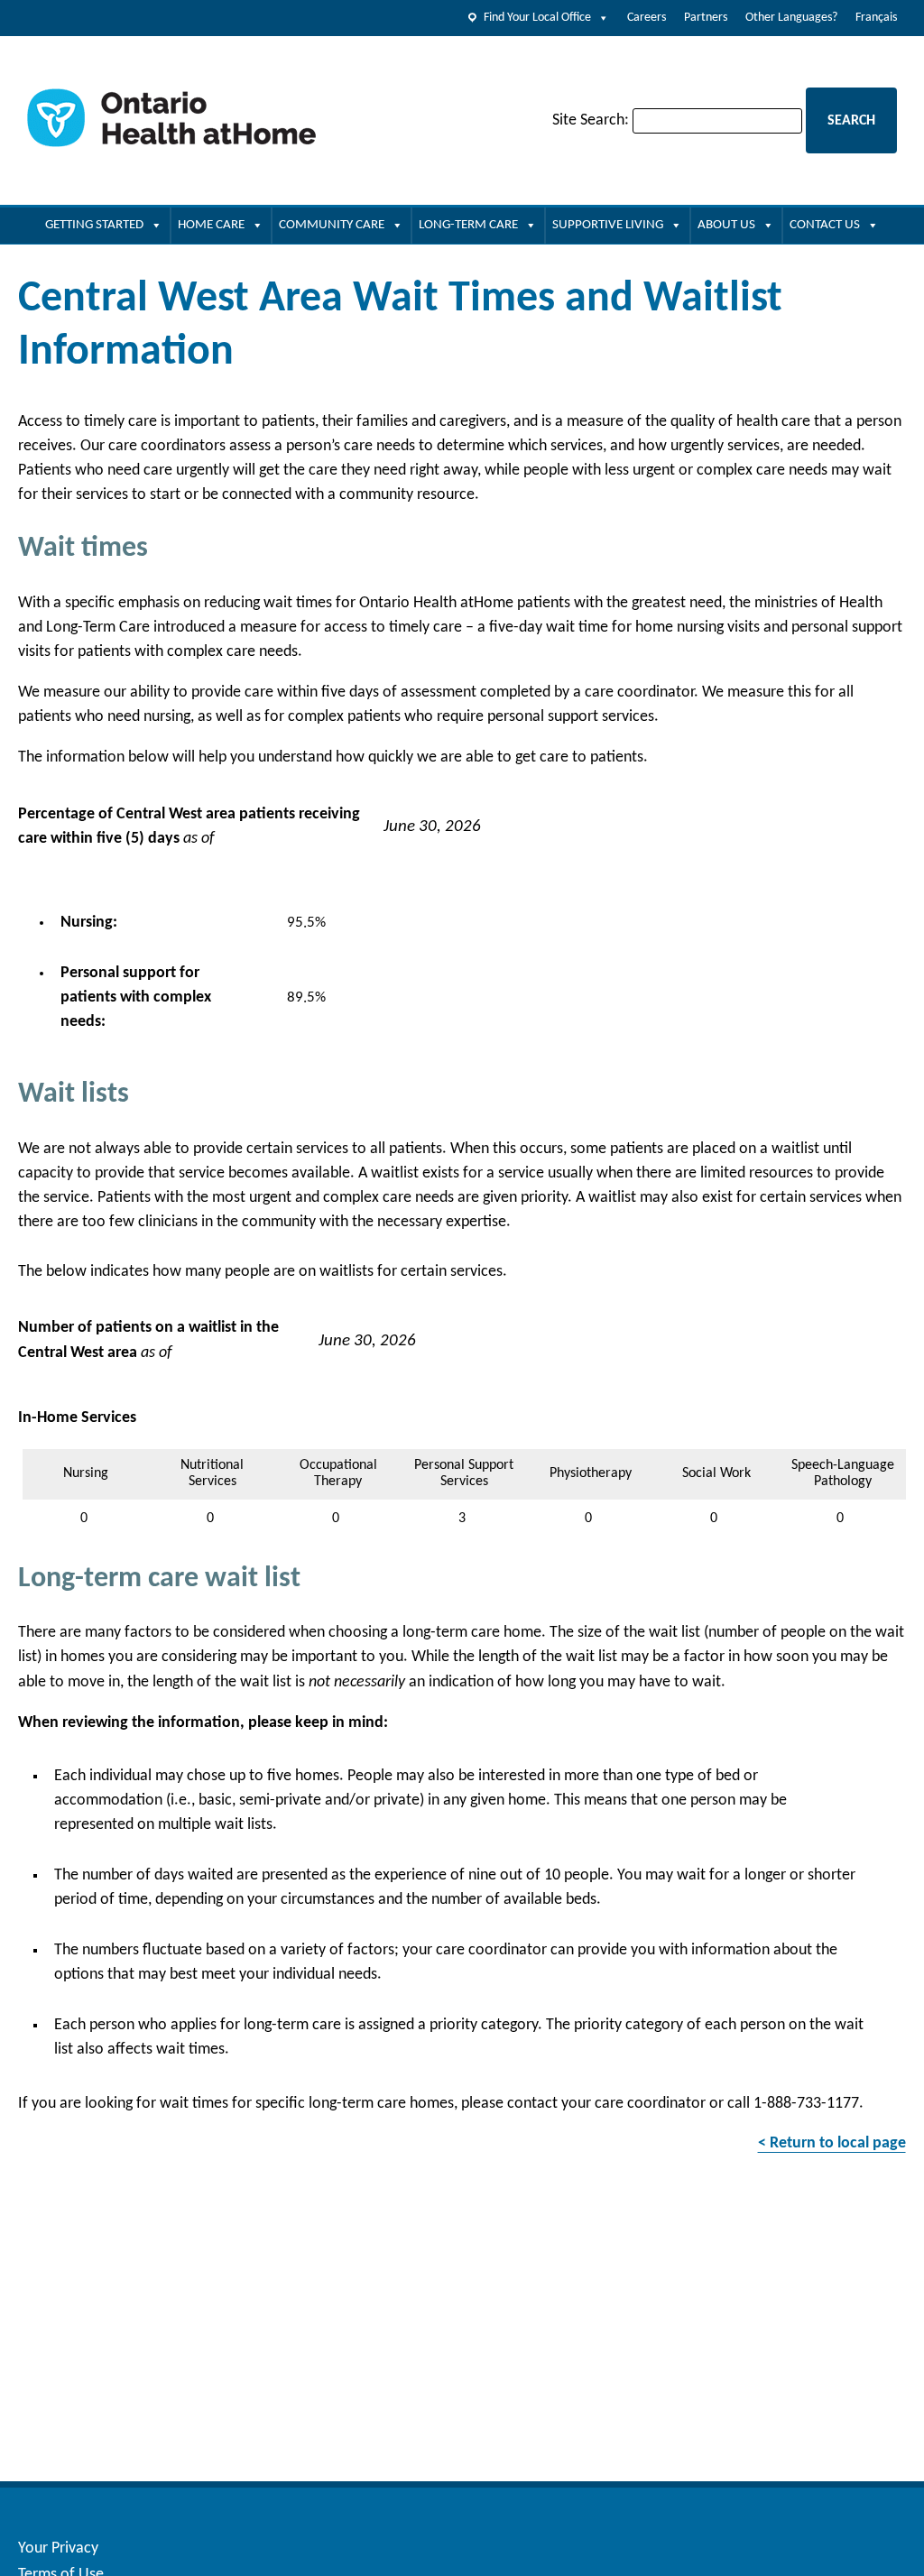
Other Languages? (791, 18)
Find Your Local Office (537, 18)
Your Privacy (58, 2548)
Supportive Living (608, 225)
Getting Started (94, 225)
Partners (706, 18)
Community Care (332, 225)
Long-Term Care (468, 225)
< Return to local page (832, 2143)
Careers (647, 18)
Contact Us (825, 225)
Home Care (211, 225)
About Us (726, 225)
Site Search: (591, 120)
